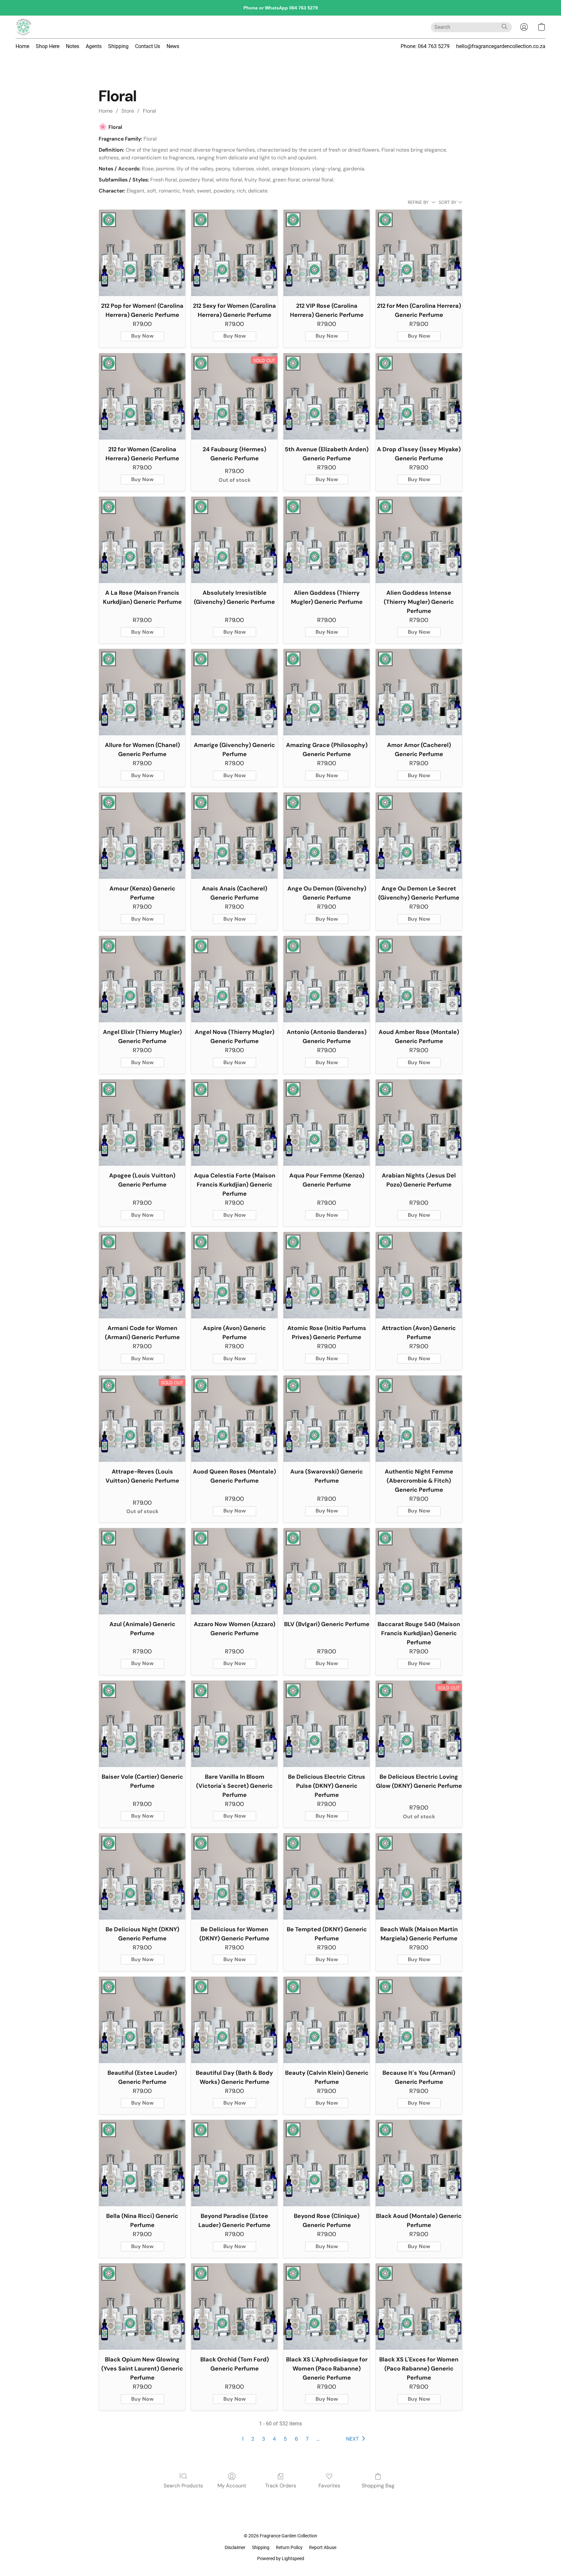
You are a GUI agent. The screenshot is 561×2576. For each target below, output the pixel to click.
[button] (23, 27)
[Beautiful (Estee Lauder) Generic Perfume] (142, 2020)
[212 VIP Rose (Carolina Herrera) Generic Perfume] (327, 253)
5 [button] (285, 2439)
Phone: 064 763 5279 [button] (425, 46)
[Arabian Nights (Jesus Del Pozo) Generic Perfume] (419, 1123)
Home (22, 46)
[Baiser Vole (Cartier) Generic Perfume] (142, 1724)
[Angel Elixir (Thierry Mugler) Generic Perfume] (142, 979)
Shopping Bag (378, 2486)
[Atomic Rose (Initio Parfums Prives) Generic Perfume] (327, 1275)
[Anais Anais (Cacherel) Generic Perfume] (234, 836)
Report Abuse (323, 2547)
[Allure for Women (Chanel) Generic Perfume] (142, 692)
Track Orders (281, 2486)
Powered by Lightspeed (281, 2558)
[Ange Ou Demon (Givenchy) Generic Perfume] (327, 836)
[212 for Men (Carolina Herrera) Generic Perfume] (419, 253)
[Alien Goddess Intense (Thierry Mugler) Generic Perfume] (419, 540)
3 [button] (263, 2439)
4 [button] (274, 2439)
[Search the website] (505, 27)
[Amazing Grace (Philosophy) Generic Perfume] (327, 692)
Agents (94, 46)
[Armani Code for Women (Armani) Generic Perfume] (142, 1275)
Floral (150, 111)
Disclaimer (235, 2547)
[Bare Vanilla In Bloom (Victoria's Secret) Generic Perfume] (234, 1724)
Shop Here (48, 46)
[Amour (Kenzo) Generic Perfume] (142, 836)
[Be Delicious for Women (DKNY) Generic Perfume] (234, 1876)
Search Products (183, 2486)
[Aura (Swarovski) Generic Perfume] (327, 1419)
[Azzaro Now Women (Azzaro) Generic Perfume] (234, 1571)
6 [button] (296, 2439)
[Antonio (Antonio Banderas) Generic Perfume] (327, 979)
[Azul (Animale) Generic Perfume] (142, 1571)
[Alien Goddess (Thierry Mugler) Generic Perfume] (327, 540)
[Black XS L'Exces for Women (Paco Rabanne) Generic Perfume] (419, 2307)
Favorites (329, 2486)
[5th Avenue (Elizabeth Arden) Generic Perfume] (327, 396)
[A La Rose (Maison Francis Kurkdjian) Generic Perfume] (142, 540)
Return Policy (289, 2547)
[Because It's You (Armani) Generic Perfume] (419, 2020)
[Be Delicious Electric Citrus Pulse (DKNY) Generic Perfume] (327, 1724)
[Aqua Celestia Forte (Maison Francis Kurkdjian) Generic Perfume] (234, 1123)
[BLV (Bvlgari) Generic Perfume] (327, 1571)
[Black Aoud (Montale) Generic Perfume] (419, 2163)
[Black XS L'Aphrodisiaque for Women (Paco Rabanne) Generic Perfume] (327, 2307)
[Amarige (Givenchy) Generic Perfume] (234, 692)
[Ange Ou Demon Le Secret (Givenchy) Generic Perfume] (419, 836)
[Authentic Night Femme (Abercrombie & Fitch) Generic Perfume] (419, 1419)
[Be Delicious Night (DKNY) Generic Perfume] (142, 1876)
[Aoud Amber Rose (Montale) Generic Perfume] (419, 979)
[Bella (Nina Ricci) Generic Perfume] (142, 2163)
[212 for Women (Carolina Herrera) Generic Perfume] (142, 396)
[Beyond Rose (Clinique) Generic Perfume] (327, 2163)
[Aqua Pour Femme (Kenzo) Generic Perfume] (327, 1123)
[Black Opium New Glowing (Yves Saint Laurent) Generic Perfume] (142, 2307)
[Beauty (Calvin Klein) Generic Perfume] (327, 2020)
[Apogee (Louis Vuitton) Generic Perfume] (142, 1123)
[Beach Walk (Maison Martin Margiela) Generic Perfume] (419, 1876)
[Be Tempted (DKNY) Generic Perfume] (327, 1876)
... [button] (318, 2439)
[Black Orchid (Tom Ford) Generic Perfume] (234, 2307)
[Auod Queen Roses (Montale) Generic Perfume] (234, 1419)
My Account (232, 2486)
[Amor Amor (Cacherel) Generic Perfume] (419, 692)
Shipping (118, 46)
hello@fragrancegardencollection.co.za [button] (501, 46)
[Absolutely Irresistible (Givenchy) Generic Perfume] (234, 540)
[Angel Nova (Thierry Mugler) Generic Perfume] (234, 979)
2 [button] (253, 2439)
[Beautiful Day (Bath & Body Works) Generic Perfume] (234, 2020)
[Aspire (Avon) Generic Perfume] (234, 1275)
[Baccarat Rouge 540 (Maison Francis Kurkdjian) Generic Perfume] (419, 1571)
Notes (73, 46)
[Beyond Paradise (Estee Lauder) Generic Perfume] (234, 2163)
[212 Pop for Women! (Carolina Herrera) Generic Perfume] (142, 253)
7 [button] (307, 2439)
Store (128, 111)
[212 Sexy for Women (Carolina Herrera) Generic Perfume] (234, 253)
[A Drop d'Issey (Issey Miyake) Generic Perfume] (419, 396)
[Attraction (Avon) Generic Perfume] (419, 1275)
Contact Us (148, 46)
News (173, 46)
